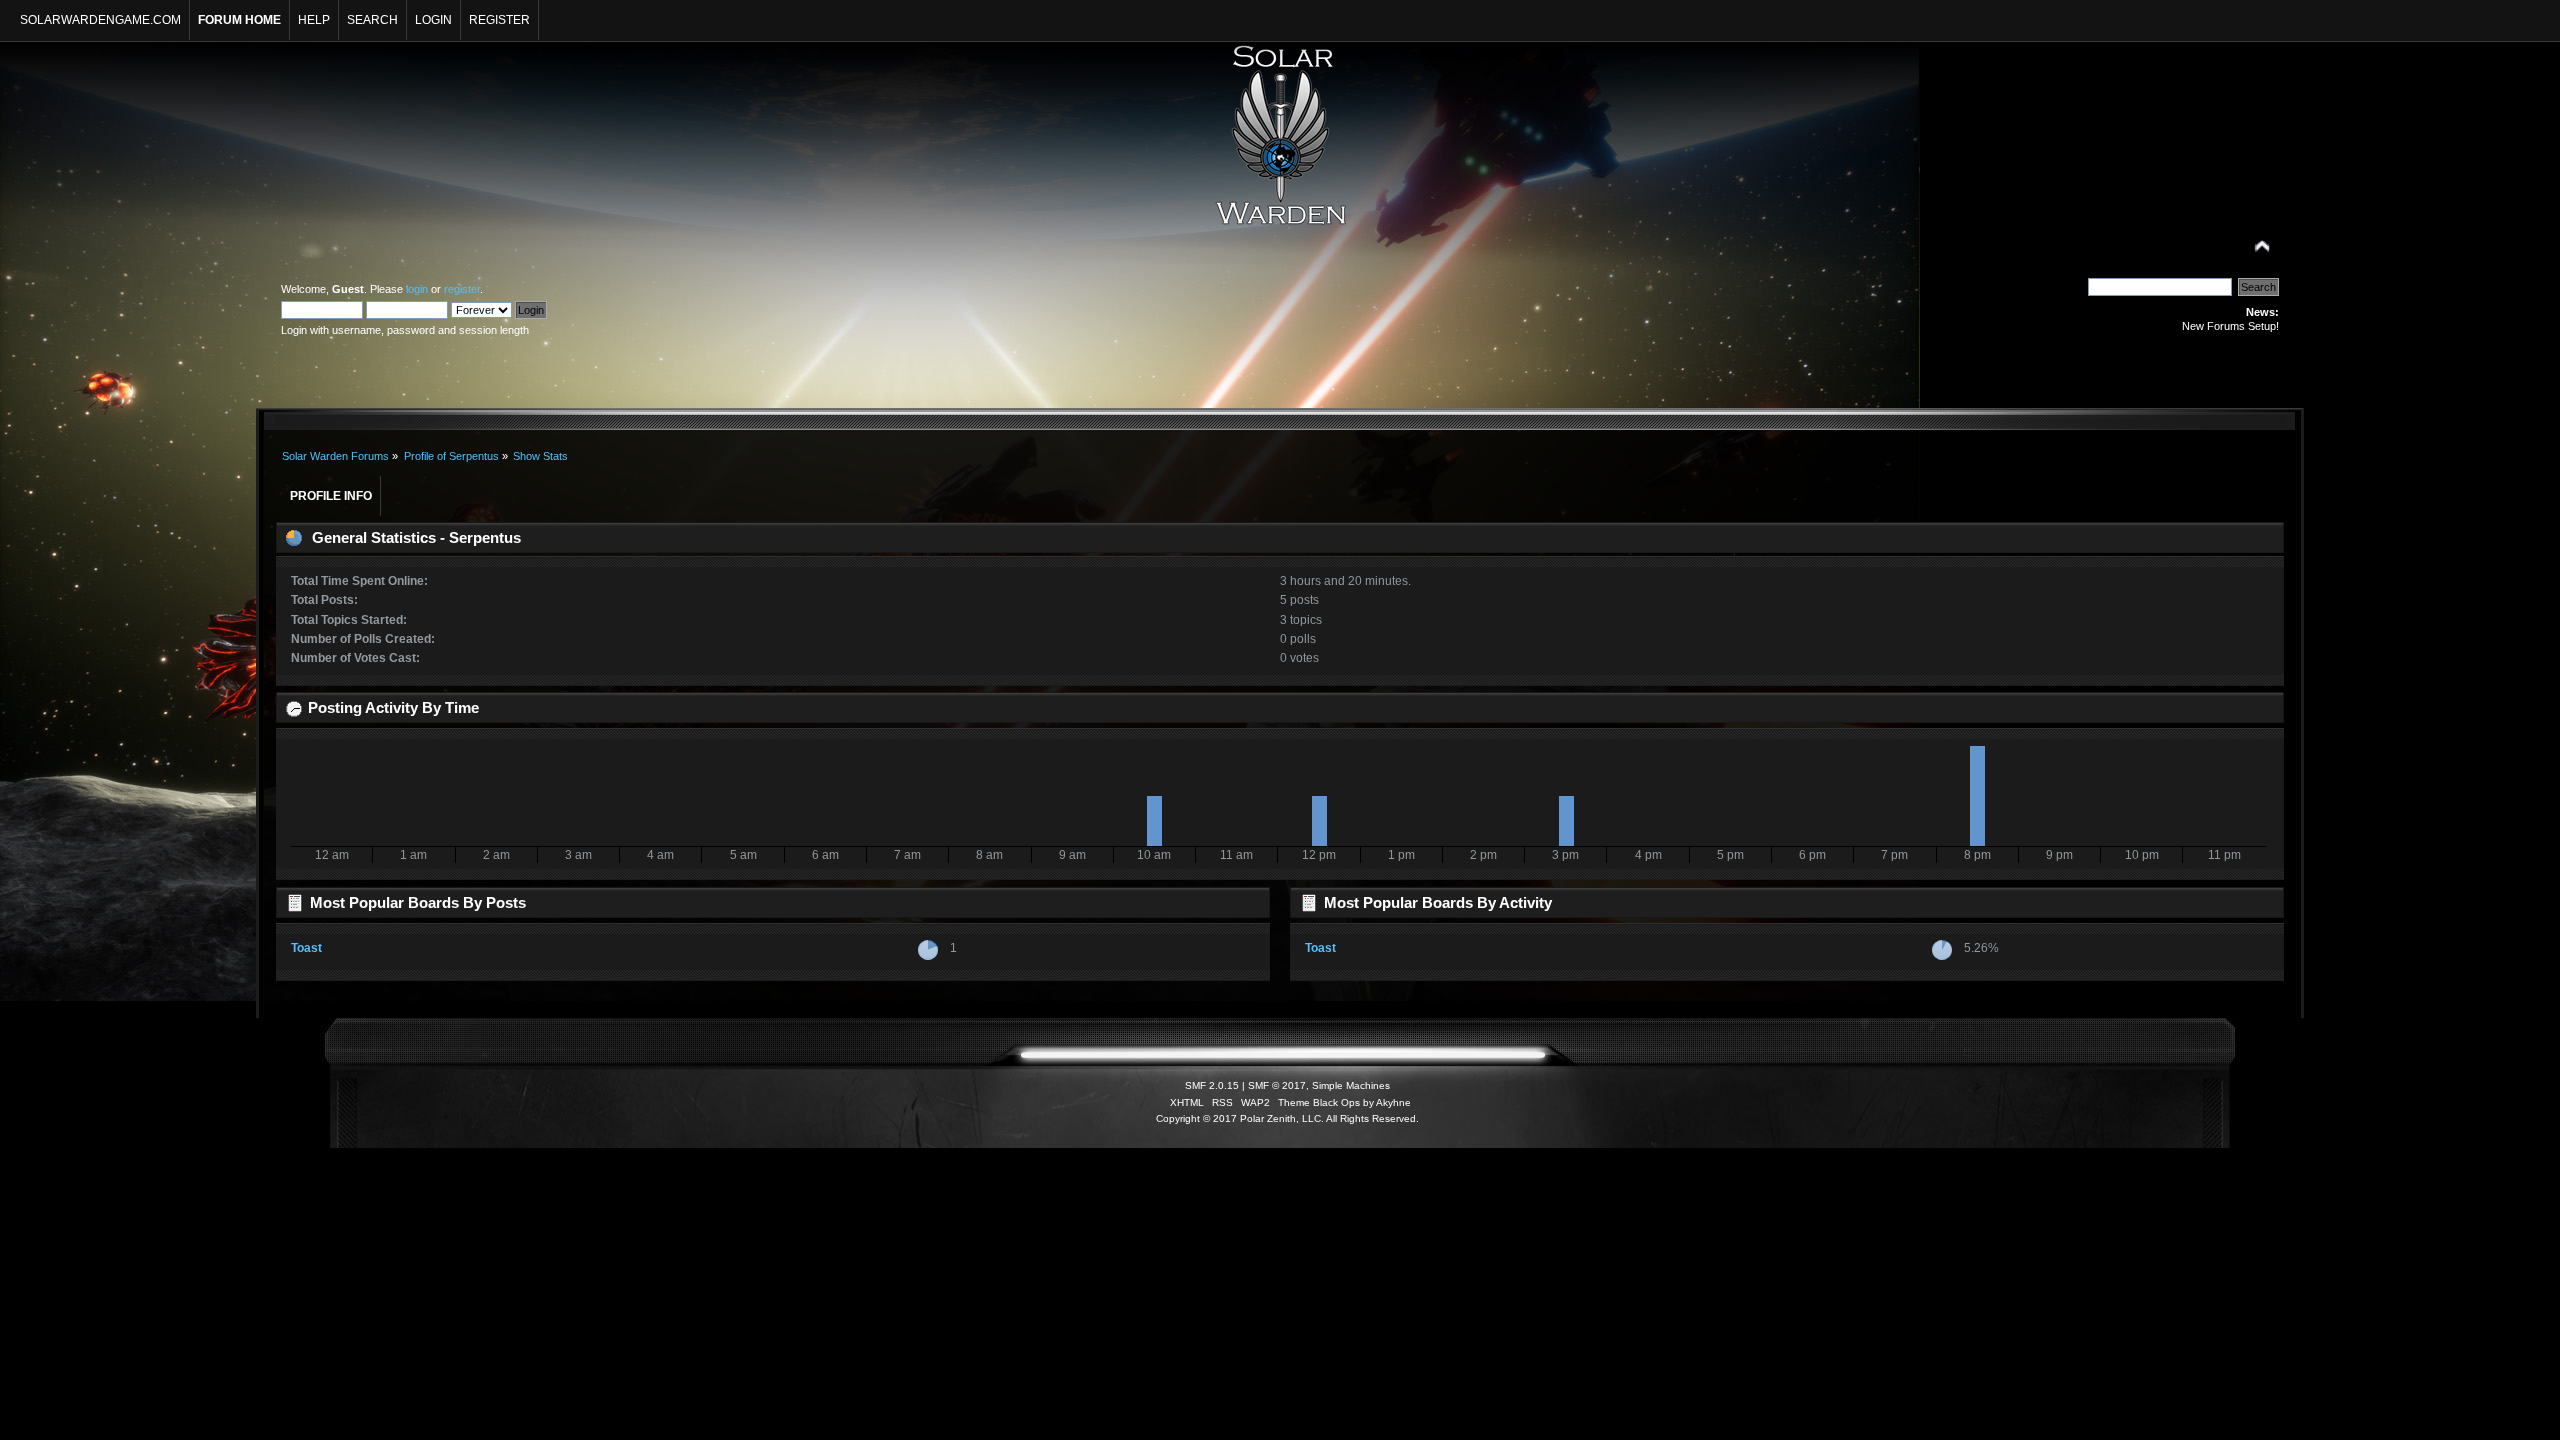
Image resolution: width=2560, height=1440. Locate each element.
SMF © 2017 (1277, 1085)
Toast (306, 948)
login (417, 289)
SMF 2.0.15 (1212, 1085)
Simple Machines (1351, 1085)
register (462, 289)
